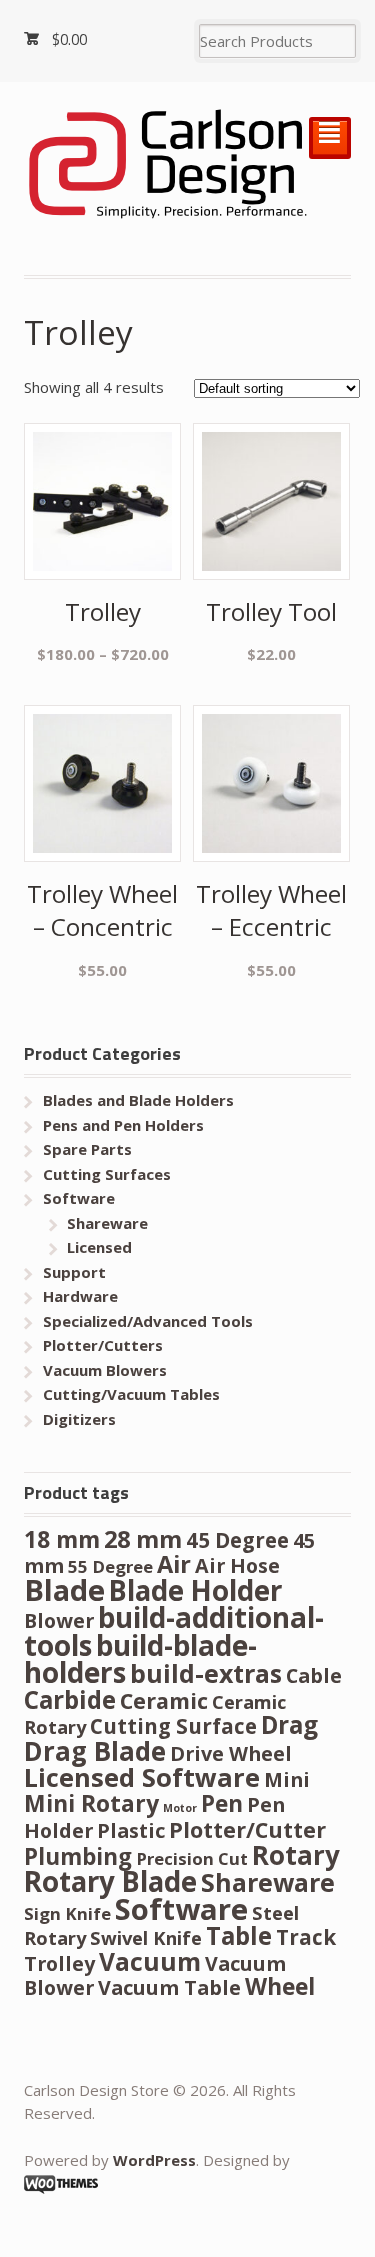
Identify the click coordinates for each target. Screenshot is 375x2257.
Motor (180, 1808)
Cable (314, 1675)
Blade (64, 1590)
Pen (222, 1803)
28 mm (143, 1539)
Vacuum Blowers (105, 1370)
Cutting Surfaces (107, 1174)
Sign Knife (67, 1913)
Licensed (99, 1247)
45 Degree (237, 1540)
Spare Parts (87, 1149)
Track (306, 1937)
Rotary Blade (110, 1881)
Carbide (70, 1699)
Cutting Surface (173, 1726)
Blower (59, 1620)
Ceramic (164, 1700)
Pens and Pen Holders (123, 1125)
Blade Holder (195, 1590)
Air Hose (237, 1565)
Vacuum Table (169, 1987)
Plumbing (78, 1856)
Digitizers (79, 1419)
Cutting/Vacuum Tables (131, 1394)
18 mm (62, 1539)
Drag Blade (95, 1751)
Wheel (280, 1986)
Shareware (107, 1223)
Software (79, 1198)
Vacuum (150, 1961)
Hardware (80, 1296)
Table (239, 1935)
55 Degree (110, 1566)
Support (74, 1272)
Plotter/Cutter (247, 1829)
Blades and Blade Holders (138, 1100)
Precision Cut (192, 1858)
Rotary (296, 1855)
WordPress (154, 2160)
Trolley (59, 1963)
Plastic (131, 1830)
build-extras (206, 1673)
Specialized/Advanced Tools (148, 1321)
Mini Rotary (91, 1803)
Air (174, 1564)
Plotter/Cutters (103, 1345)
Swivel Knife (146, 1937)
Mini (287, 1779)
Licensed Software (142, 1777)
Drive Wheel (231, 1753)
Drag (289, 1724)
